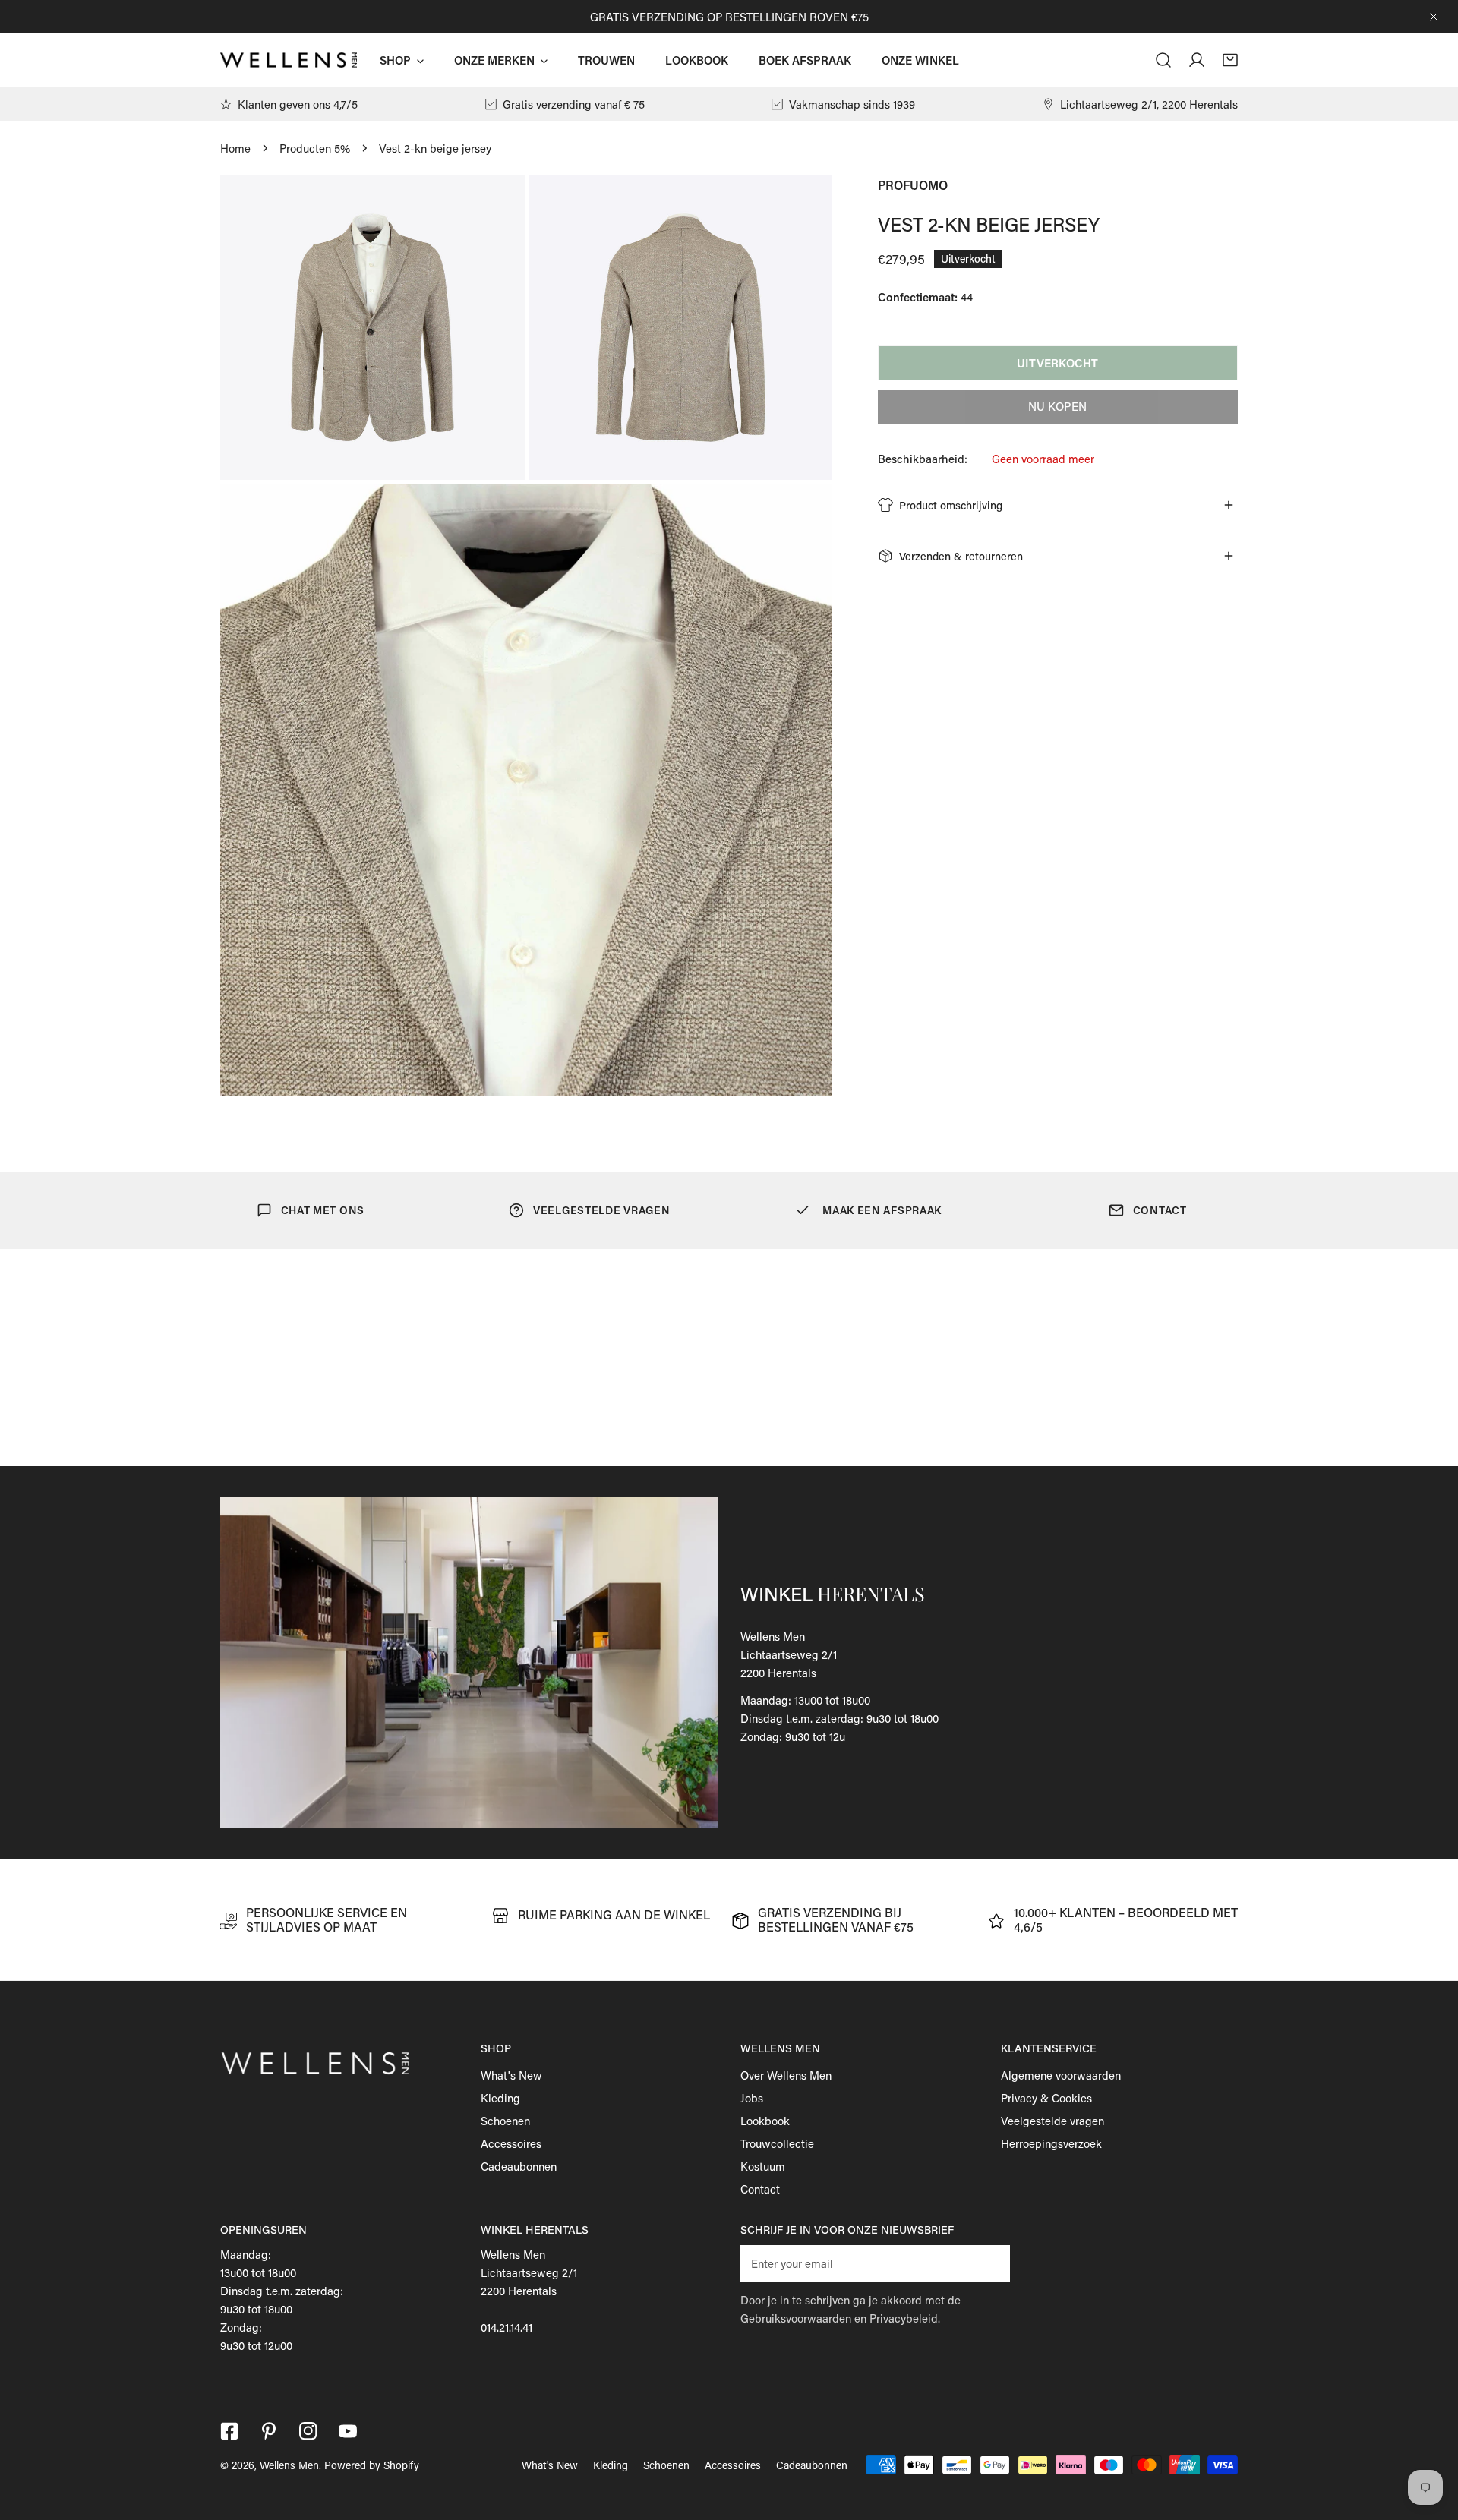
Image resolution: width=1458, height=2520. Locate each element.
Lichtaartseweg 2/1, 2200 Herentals (1149, 104)
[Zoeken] (1163, 60)
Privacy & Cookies (1046, 2098)
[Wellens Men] (289, 60)
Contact (760, 2189)
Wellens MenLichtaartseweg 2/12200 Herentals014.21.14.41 (529, 2291)
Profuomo (913, 185)
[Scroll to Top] (1431, 2440)
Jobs (752, 2098)
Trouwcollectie (777, 2143)
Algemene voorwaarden (1061, 2075)
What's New (511, 2075)
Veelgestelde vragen (1052, 2121)
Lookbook (765, 2121)
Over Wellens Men (786, 2075)
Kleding (500, 2098)
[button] (1230, 60)
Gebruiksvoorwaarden (796, 2318)
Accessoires (511, 2143)
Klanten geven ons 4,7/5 (298, 104)
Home (235, 148)
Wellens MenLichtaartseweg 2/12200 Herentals (789, 1654)
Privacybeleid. (905, 2318)
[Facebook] (229, 2431)
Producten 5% (315, 148)
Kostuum (763, 2166)
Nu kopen (1057, 406)
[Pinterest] (269, 2431)
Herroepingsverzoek (1051, 2143)
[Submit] (990, 2263)
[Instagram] (308, 2431)
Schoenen (505, 2121)
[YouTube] (348, 2431)
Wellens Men (289, 2465)
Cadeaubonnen (519, 2166)
